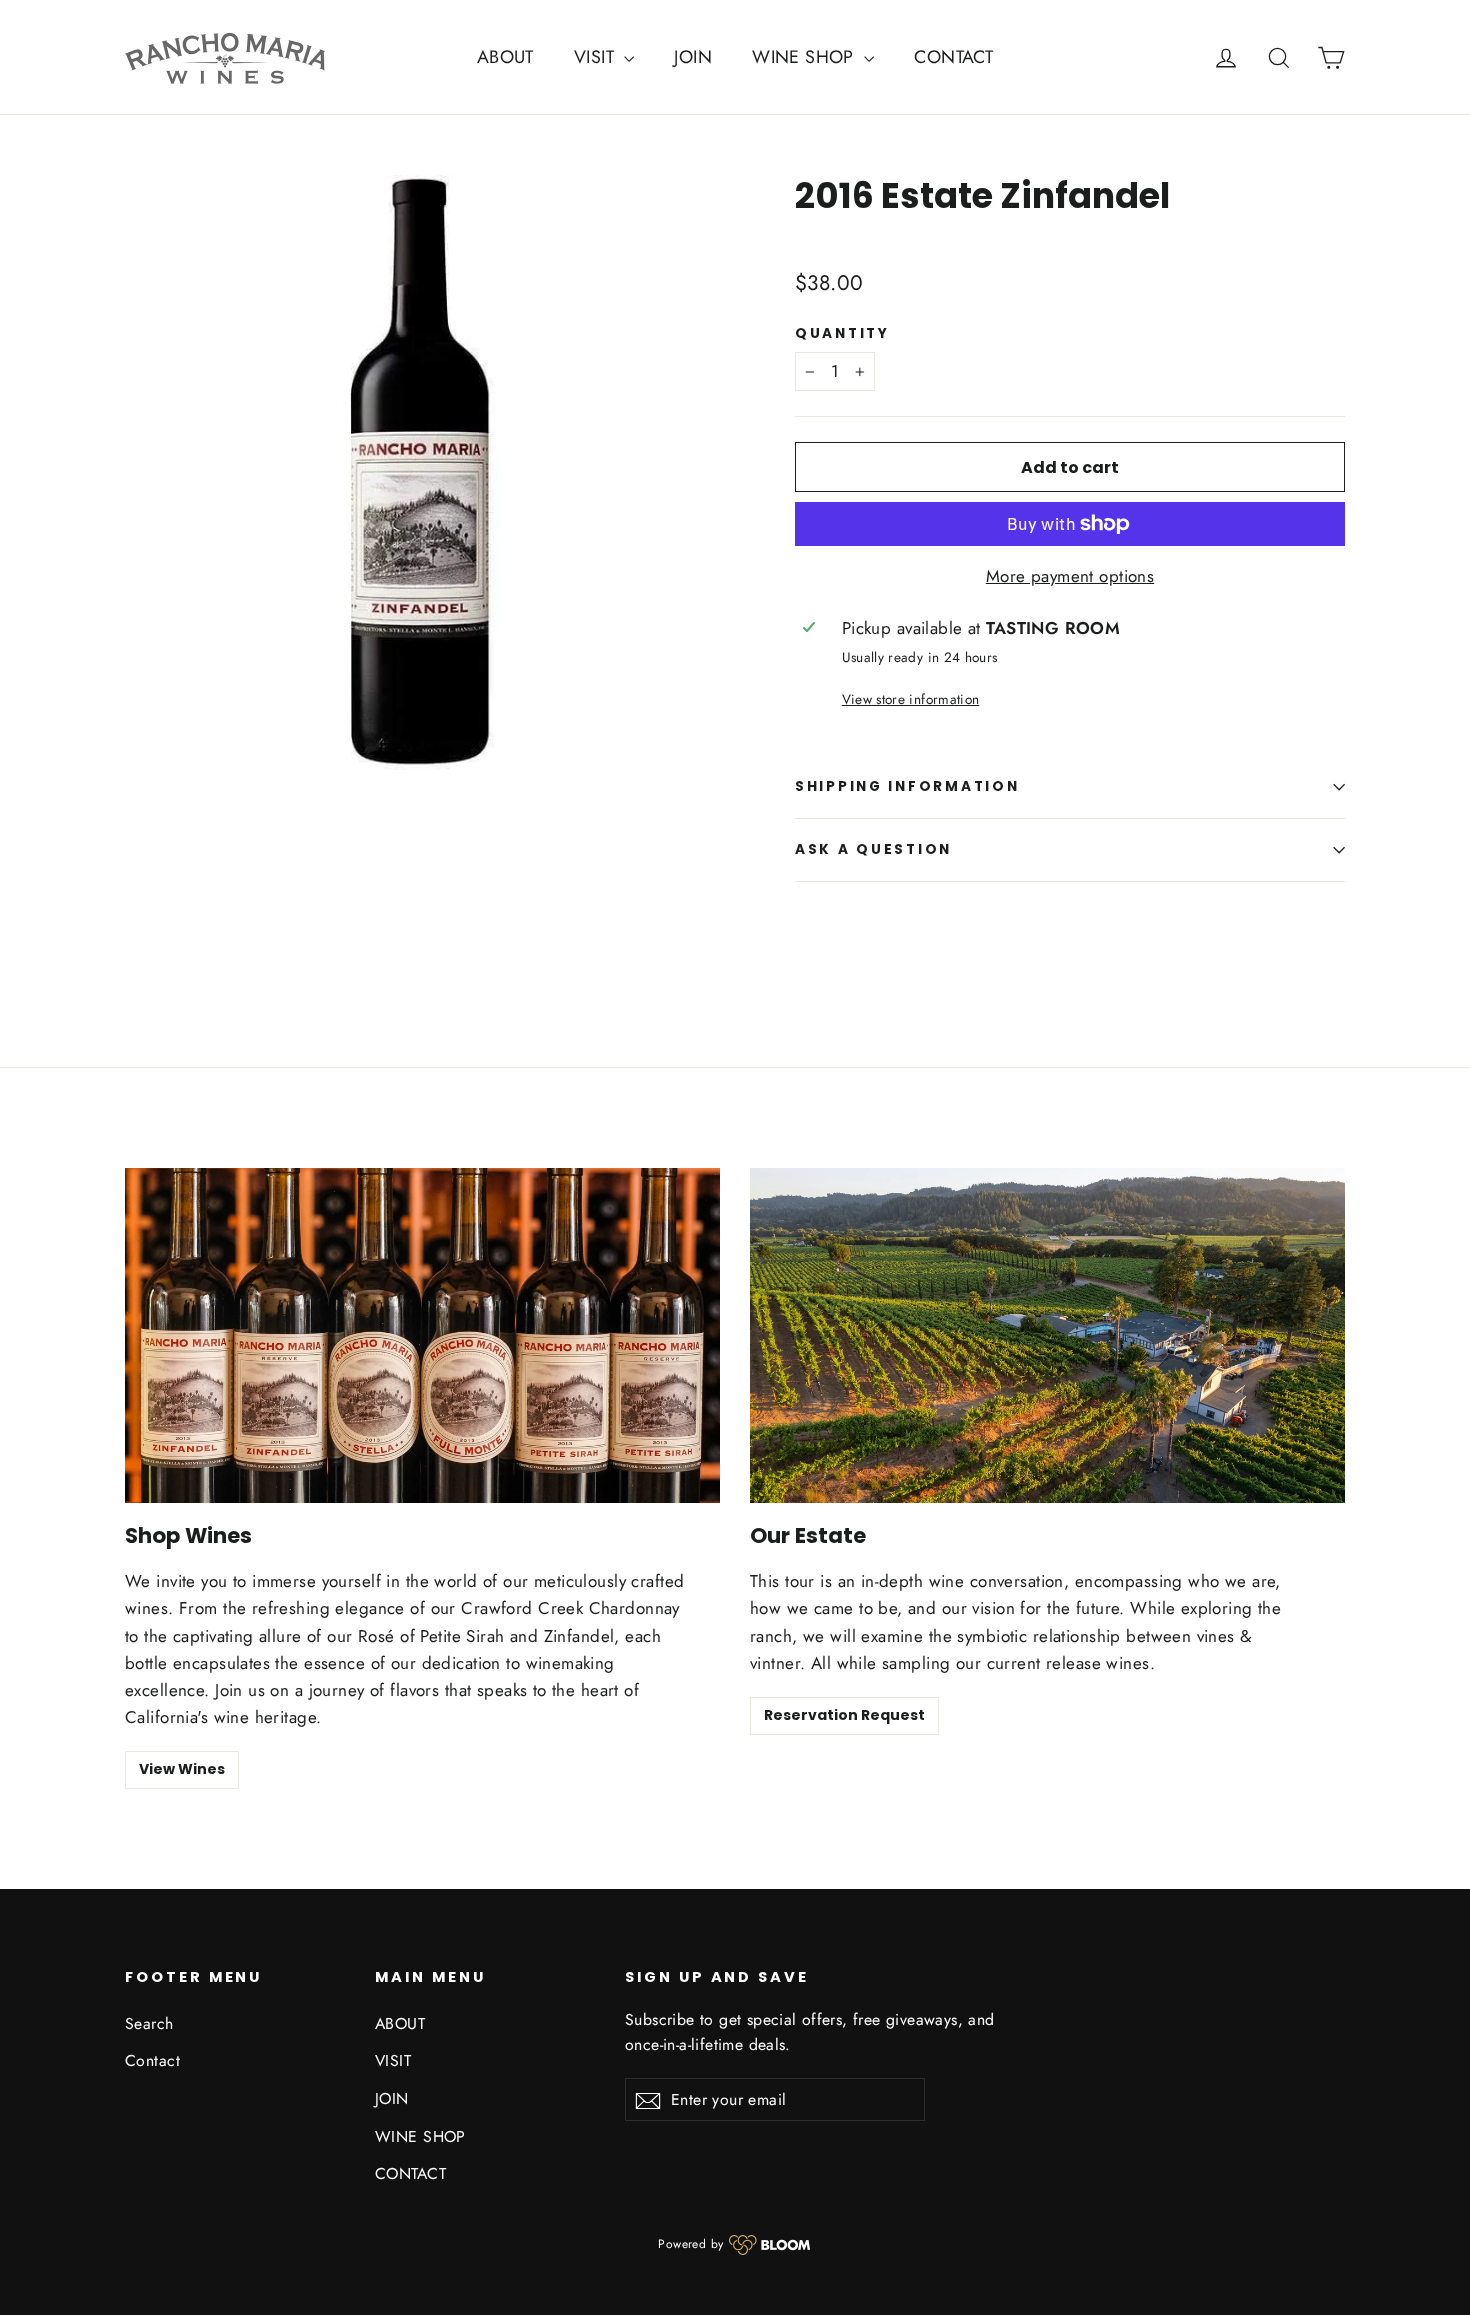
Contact (152, 2060)
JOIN (693, 57)
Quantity (842, 334)
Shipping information (907, 786)
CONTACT (953, 57)
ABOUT (505, 57)
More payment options (1070, 576)
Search (149, 2023)
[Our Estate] (1047, 1335)
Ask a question (873, 849)
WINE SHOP (805, 57)
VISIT (597, 57)
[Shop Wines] (422, 1335)
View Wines (182, 1769)
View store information (910, 699)
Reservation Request (844, 1715)
